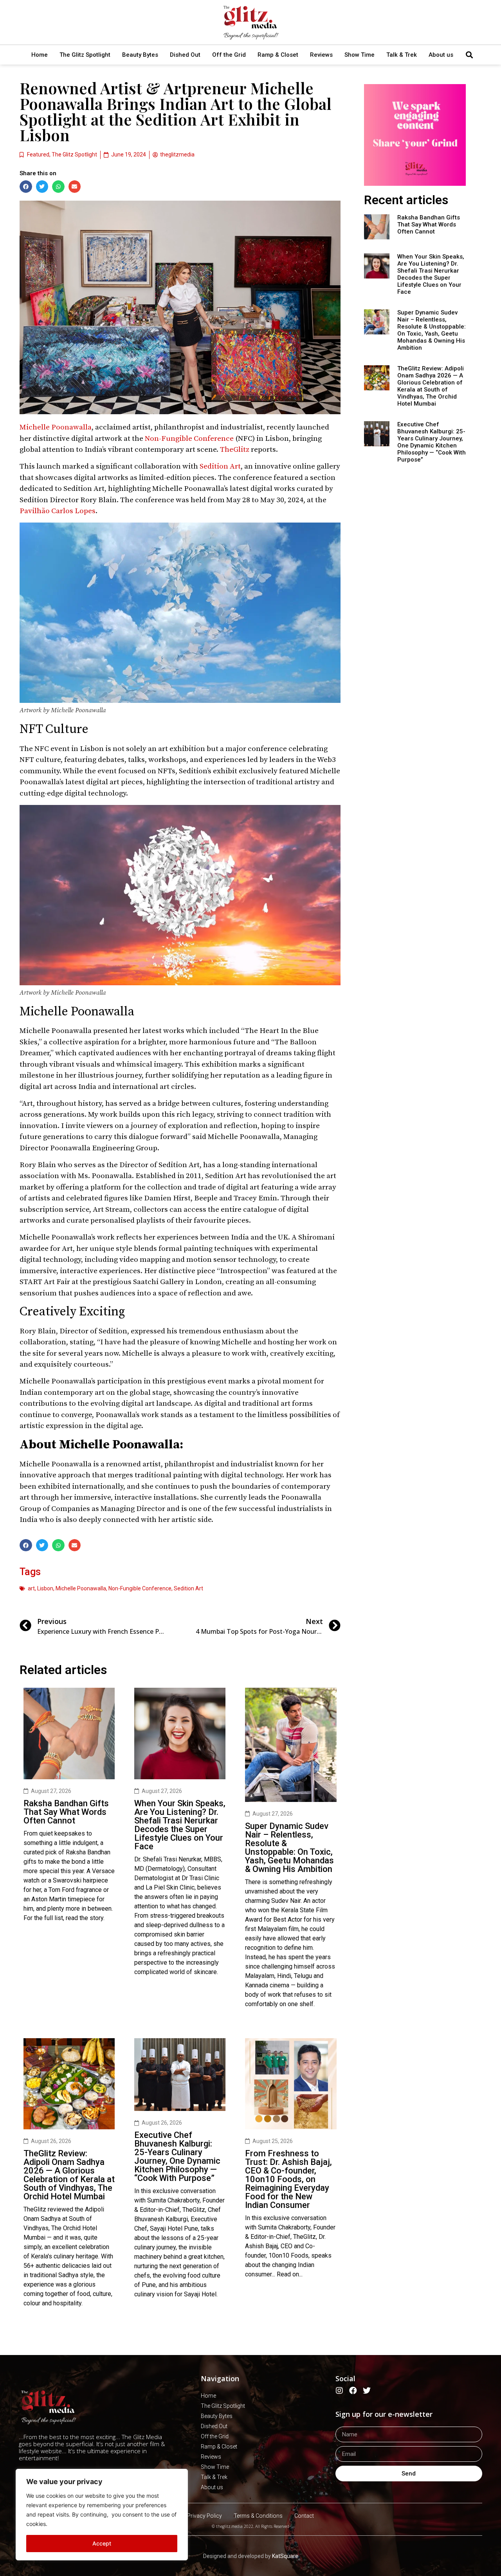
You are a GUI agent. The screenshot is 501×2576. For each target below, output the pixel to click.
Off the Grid (229, 55)
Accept (102, 2543)
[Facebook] (353, 2391)
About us (441, 55)
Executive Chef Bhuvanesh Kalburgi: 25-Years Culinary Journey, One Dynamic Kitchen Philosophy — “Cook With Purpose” (177, 2157)
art (31, 1588)
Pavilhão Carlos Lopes (58, 511)
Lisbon (45, 1588)
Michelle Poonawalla (56, 427)
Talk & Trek (402, 55)
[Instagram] (339, 2391)
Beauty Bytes (140, 55)
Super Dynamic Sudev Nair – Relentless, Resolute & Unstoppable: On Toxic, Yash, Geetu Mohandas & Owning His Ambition (289, 1848)
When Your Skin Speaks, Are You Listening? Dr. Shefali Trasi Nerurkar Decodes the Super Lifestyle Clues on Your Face (180, 1825)
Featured (38, 154)
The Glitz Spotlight (85, 55)
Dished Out (185, 55)
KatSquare (285, 2556)
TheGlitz (235, 450)
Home (40, 55)
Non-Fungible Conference (189, 439)
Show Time (360, 55)
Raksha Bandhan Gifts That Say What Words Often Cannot (66, 1812)
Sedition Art (220, 466)
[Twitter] (367, 2391)
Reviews (321, 55)
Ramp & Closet (278, 55)
